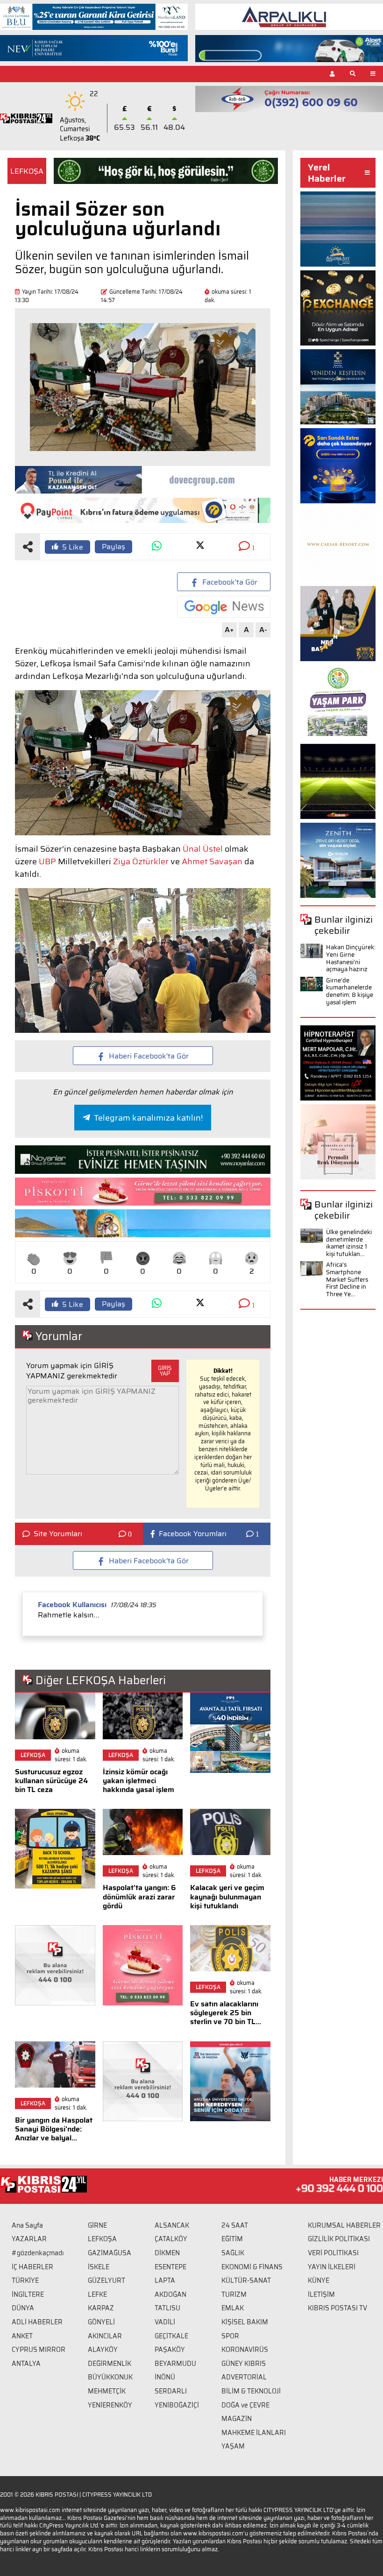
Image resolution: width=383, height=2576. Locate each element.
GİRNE (97, 2225)
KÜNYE (319, 2280)
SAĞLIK (233, 2253)
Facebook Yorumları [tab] (193, 1534)
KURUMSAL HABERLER (344, 2225)
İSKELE (99, 2267)
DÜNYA (23, 2308)
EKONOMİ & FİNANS (252, 2267)
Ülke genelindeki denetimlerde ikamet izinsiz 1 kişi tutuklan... (349, 1243)
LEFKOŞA (27, 171)
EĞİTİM (232, 2239)
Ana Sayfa (27, 2225)
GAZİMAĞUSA (110, 2253)
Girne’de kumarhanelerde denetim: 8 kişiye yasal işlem (350, 991)
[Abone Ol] (224, 607)
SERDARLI (171, 2391)
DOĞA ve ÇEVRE (245, 2405)
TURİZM (234, 2294)
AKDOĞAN (170, 2294)
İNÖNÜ (165, 2377)
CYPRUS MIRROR (39, 2350)
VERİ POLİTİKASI (333, 2253)
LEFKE (97, 2294)
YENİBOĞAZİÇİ (177, 2405)
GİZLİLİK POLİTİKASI (339, 2239)
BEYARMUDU (175, 2364)
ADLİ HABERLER (37, 2322)
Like (73, 547)
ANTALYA (26, 2364)
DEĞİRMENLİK (110, 2364)
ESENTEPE (170, 2267)
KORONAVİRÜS (245, 2350)
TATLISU (167, 2308)
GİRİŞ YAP (165, 1371)
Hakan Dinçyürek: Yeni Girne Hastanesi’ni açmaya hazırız (351, 958)
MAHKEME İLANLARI (254, 2433)
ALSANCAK (172, 2225)
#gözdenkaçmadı (38, 2253)
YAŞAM (233, 2446)
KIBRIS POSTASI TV (337, 2308)
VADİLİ (165, 2322)
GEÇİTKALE (171, 2336)
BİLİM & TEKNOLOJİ (251, 2391)
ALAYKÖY (103, 2350)
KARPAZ (101, 2308)
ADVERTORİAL (244, 2377)
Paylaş (113, 547)
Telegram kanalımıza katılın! (148, 1118)
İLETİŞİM (321, 2294)
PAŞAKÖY (170, 2350)
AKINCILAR (105, 2336)
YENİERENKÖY (110, 2405)
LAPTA (165, 2280)
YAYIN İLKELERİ (332, 2267)
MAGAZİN (237, 2419)
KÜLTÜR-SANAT (246, 2280)
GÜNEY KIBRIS (244, 2364)
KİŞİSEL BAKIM (245, 2322)
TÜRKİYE (25, 2280)
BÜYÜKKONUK (110, 2377)
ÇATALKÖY (171, 2239)
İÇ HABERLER (32, 2267)
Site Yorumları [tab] (58, 1534)
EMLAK (233, 2308)
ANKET (22, 2336)
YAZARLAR (29, 2239)
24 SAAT (235, 2225)
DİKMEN (167, 2253)
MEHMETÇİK (107, 2391)
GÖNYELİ (101, 2322)
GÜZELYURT (106, 2280)
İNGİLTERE (28, 2294)
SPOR (230, 2336)
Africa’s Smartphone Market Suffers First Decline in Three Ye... (347, 1279)
